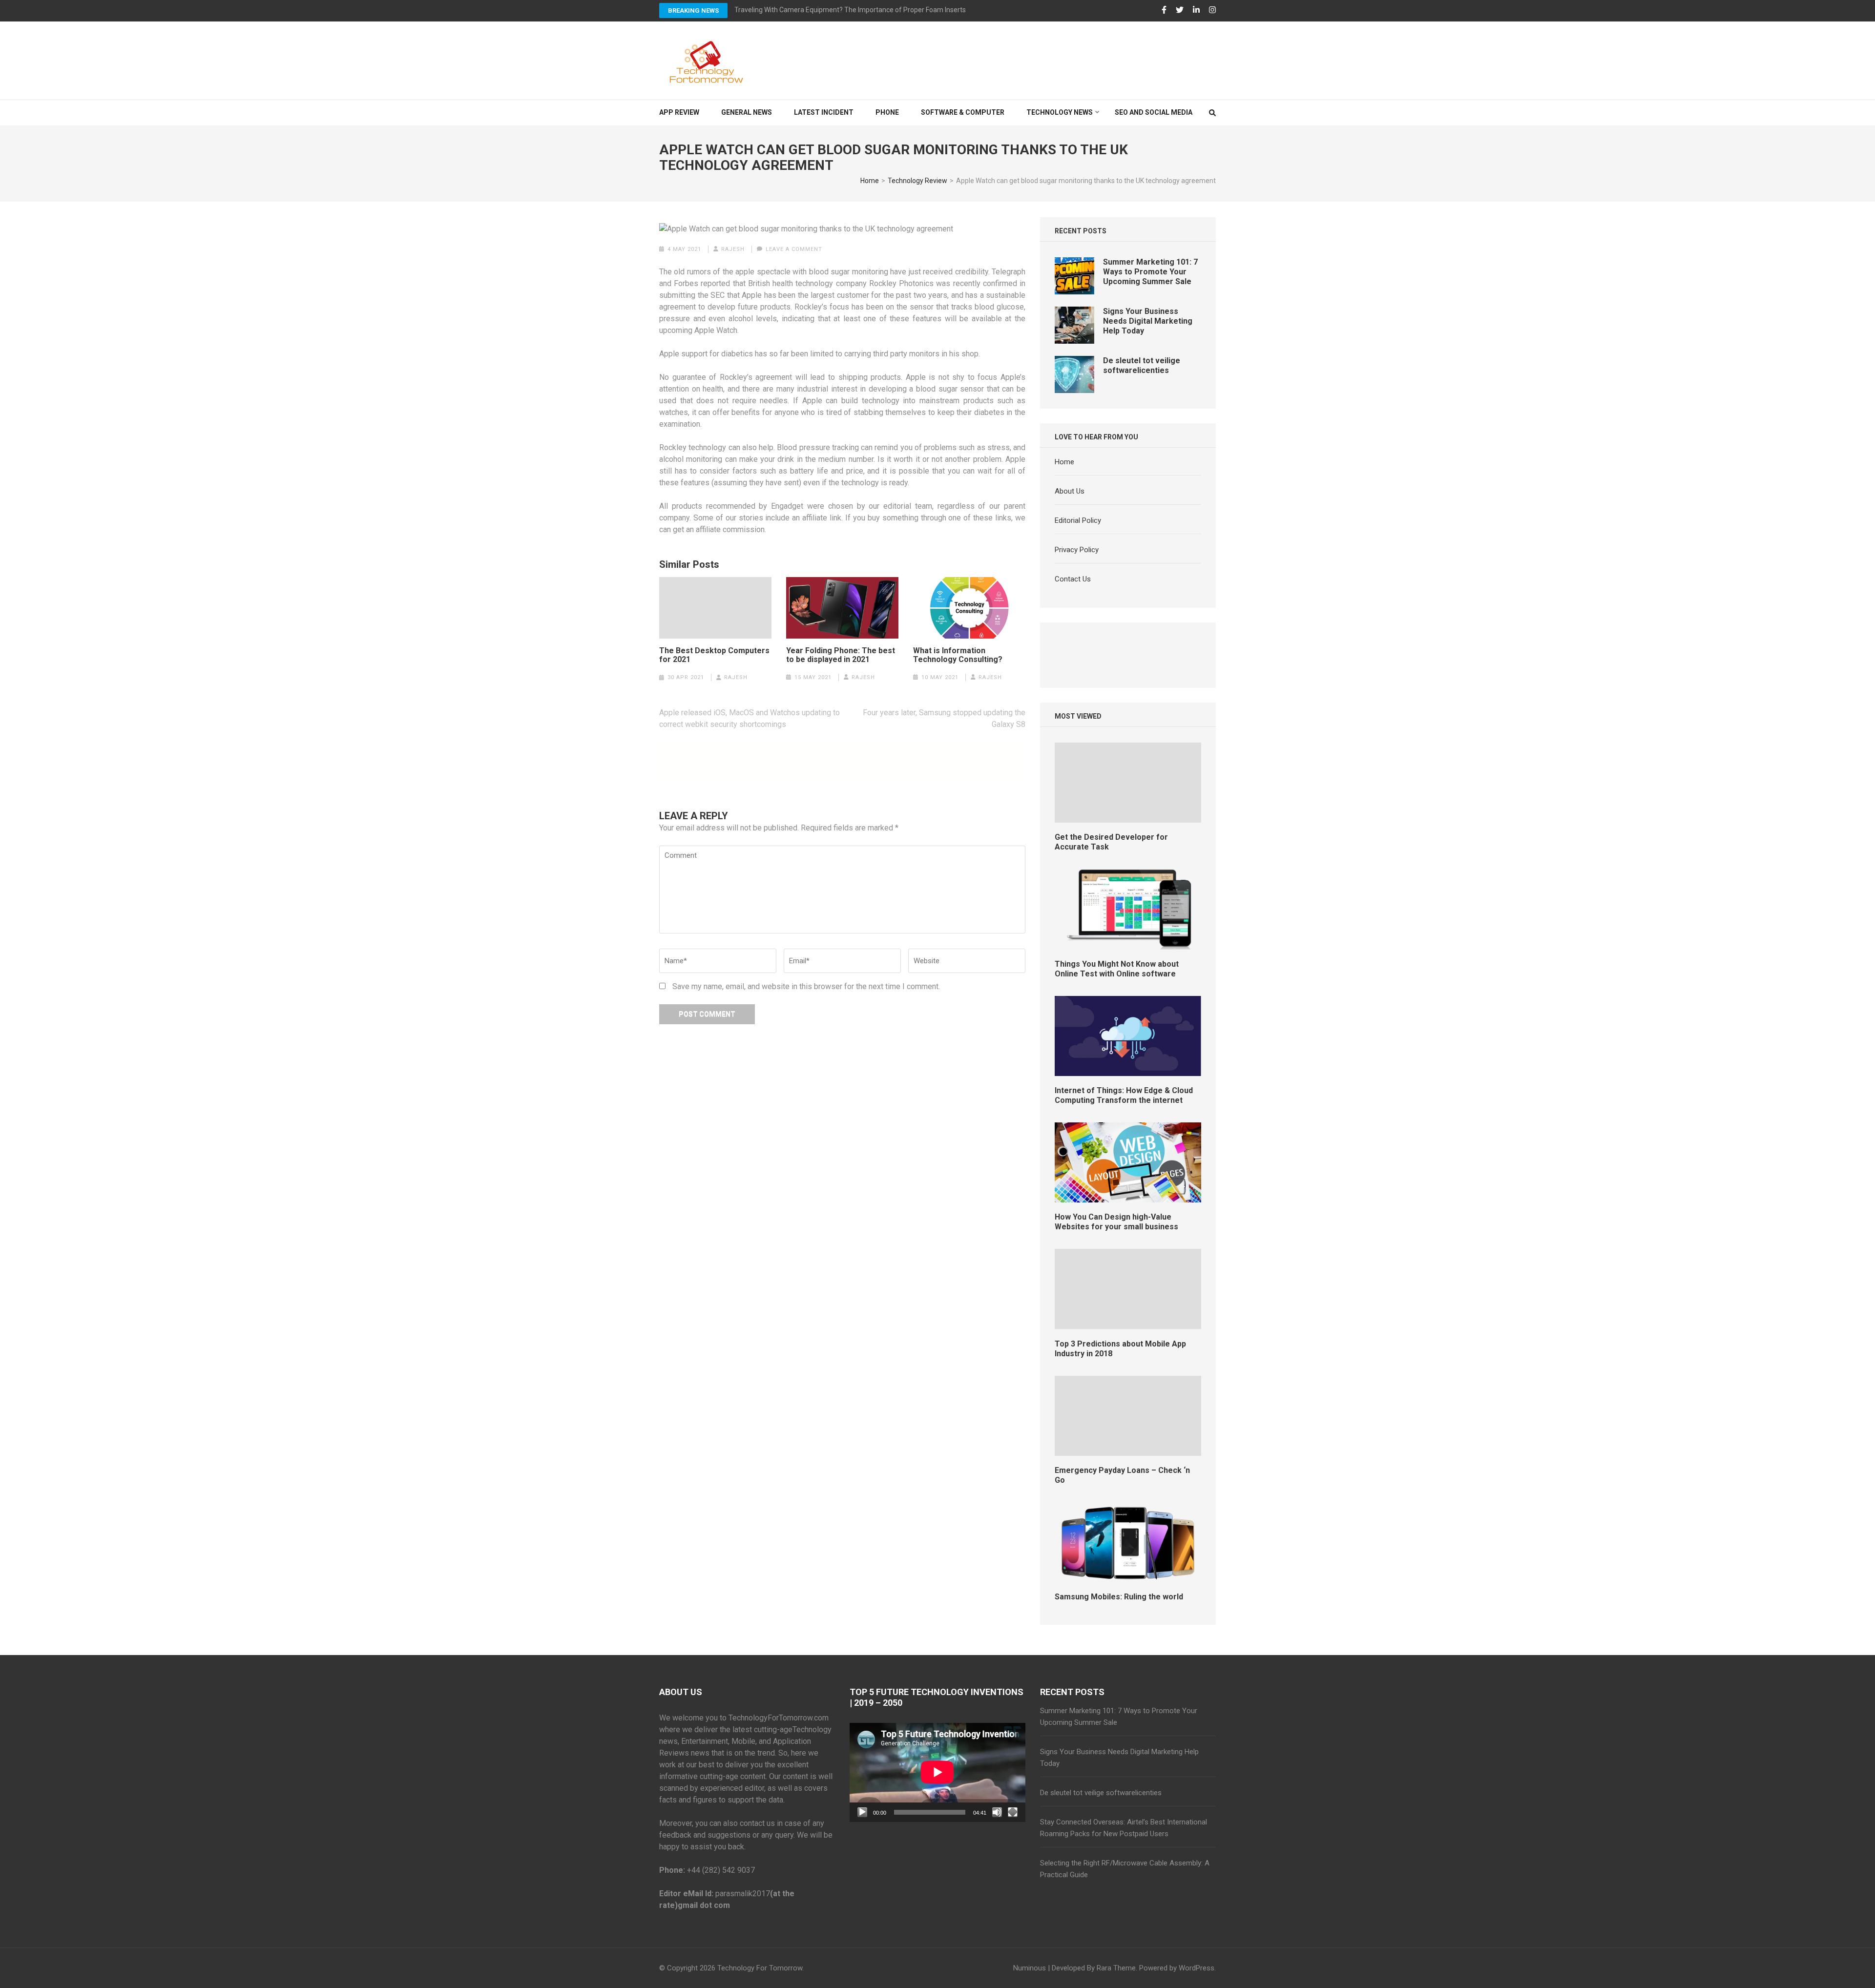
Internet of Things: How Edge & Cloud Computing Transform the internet (1124, 1095)
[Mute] (997, 1812)
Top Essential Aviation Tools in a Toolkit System (807, 10)
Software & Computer (963, 112)
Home (1064, 462)
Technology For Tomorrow (760, 1968)
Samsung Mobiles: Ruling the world (1119, 1597)
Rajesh (733, 249)
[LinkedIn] (1196, 10)
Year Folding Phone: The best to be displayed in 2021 (841, 655)
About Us (1070, 491)
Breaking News (693, 10)
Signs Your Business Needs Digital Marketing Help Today (1148, 321)
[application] (937, 1772)
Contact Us (1073, 579)
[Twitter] (1180, 10)
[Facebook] (1164, 10)
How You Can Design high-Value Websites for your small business (1116, 1222)
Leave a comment (794, 249)
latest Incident (824, 112)
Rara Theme (1116, 1968)
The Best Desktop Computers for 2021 (714, 655)
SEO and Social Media (1154, 112)
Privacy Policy (1077, 550)
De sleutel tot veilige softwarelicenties (1142, 365)
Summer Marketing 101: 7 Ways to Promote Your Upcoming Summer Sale (1150, 272)
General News (747, 112)
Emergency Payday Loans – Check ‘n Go (1122, 1475)
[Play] (862, 1812)
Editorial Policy (1078, 520)
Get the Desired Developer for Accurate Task (1111, 842)
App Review (679, 112)
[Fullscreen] (1013, 1812)
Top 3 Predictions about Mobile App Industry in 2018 (1120, 1349)
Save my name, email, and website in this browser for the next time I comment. (806, 986)
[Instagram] (1212, 10)
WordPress (1197, 1968)
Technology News (1060, 112)
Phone (887, 112)
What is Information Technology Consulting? (958, 655)
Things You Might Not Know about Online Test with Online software (1117, 969)
